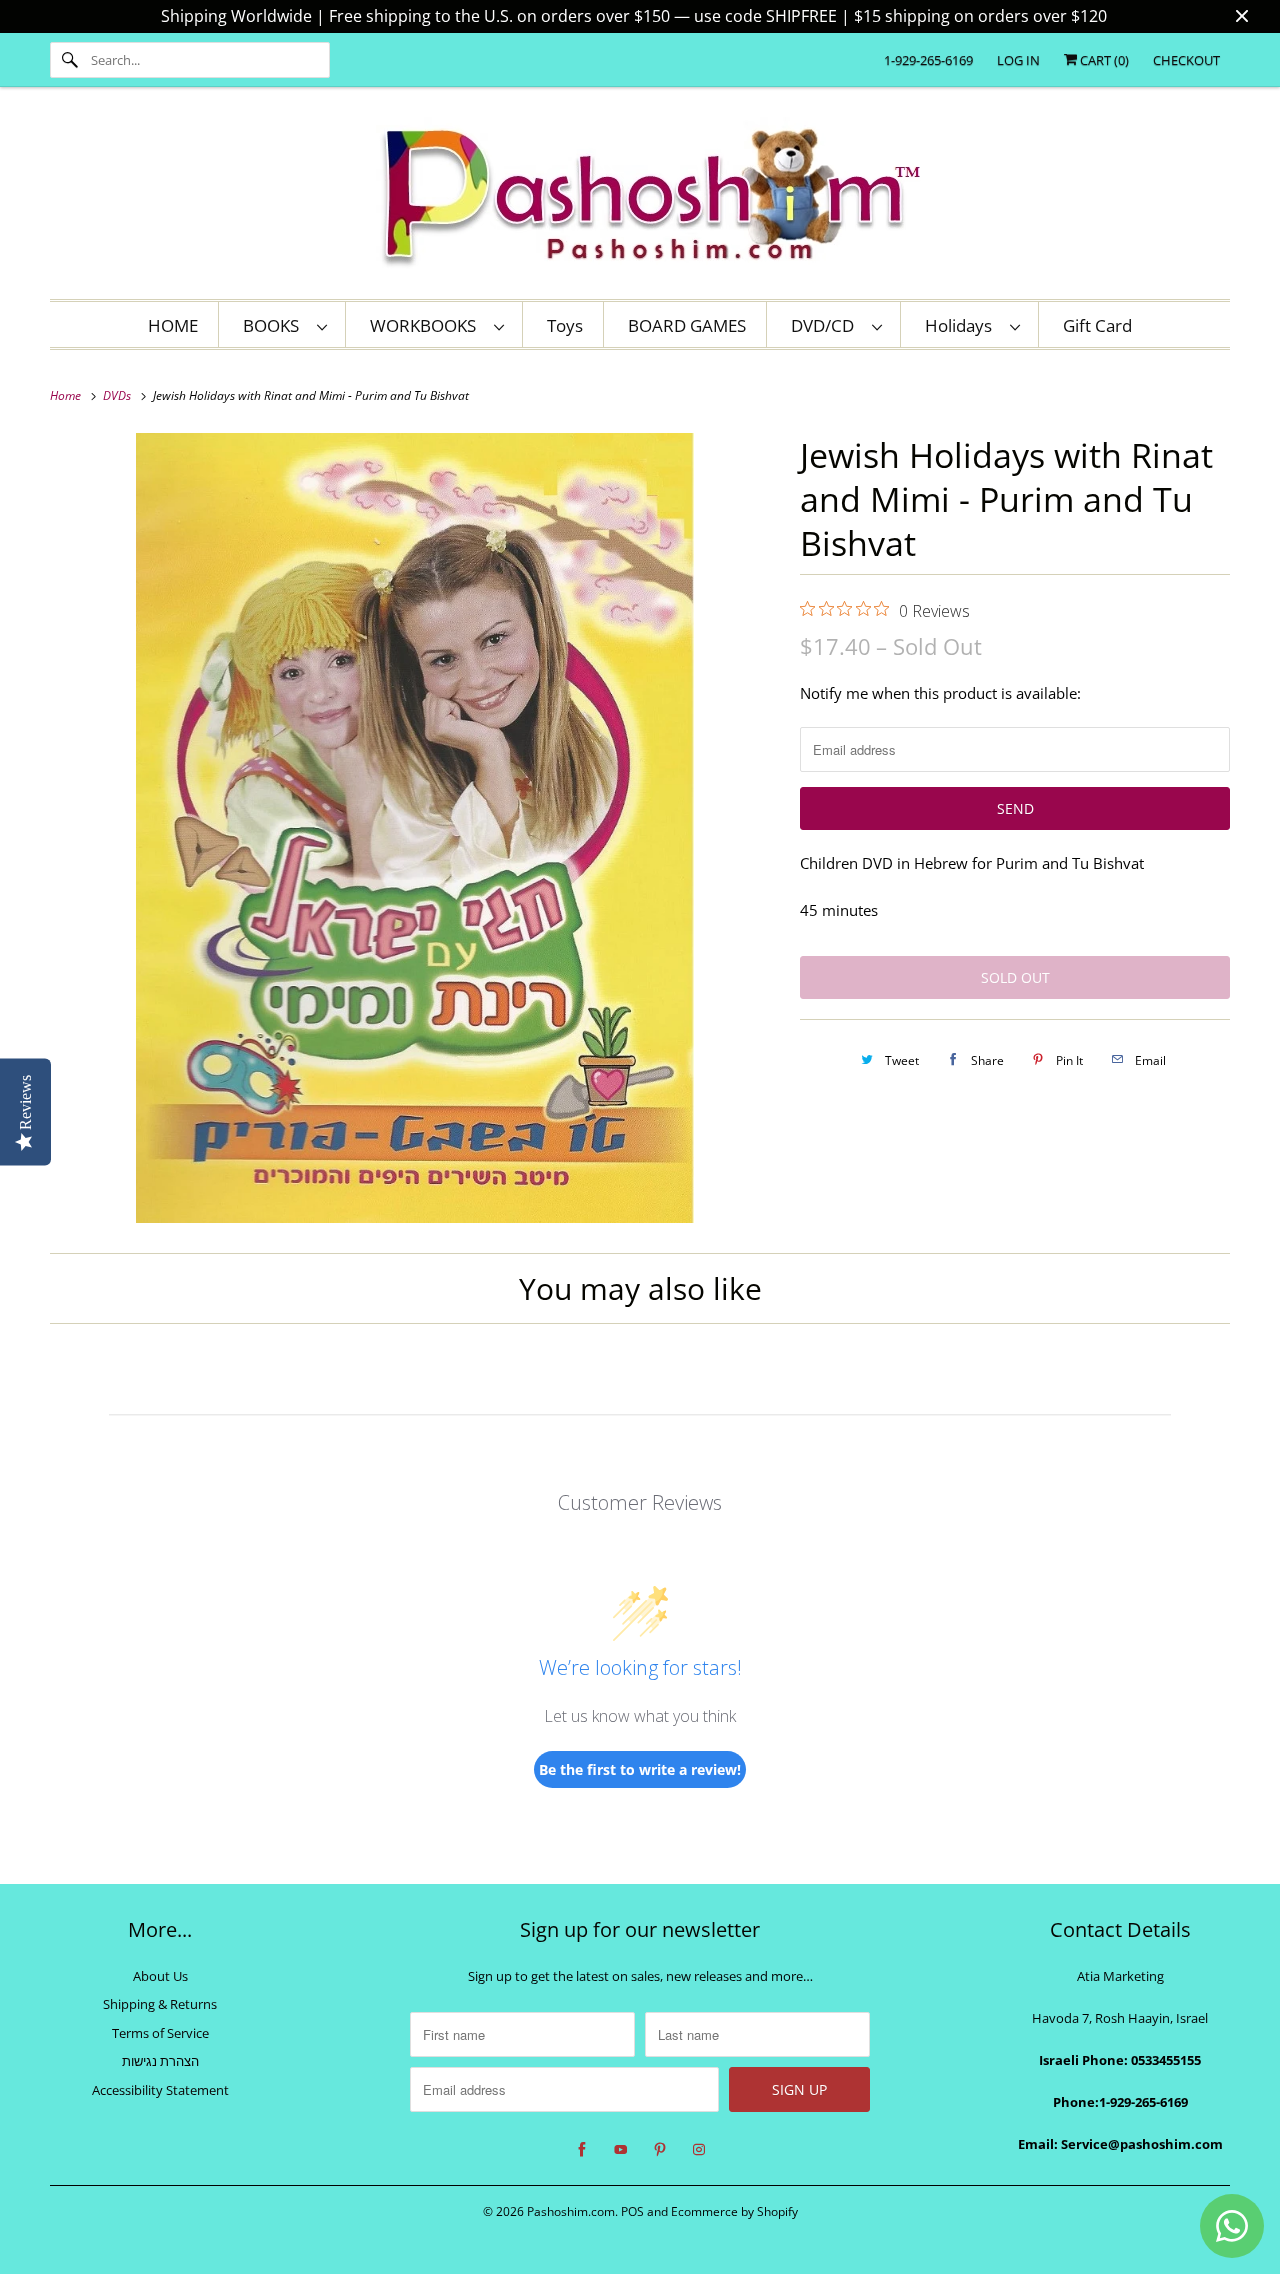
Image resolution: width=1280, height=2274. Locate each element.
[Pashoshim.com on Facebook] (582, 2150)
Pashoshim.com (571, 2211)
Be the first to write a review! (640, 1769)
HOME (173, 325)
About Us (160, 1976)
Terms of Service (160, 2033)
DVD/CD (826, 325)
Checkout (1186, 60)
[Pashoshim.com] (640, 198)
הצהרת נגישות (160, 2061)
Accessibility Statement (160, 2090)
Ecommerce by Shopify (734, 2211)
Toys (565, 325)
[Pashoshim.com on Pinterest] (660, 2150)
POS (632, 2211)
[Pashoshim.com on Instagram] (699, 2150)
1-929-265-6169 (928, 60)
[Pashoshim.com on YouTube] (621, 2150)
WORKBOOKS (427, 325)
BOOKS (275, 325)
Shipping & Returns (160, 2004)
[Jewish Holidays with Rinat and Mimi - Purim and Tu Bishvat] (415, 828)
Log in (1018, 60)
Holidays (962, 325)
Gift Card (1097, 325)
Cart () (1103, 60)
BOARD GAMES (687, 325)
